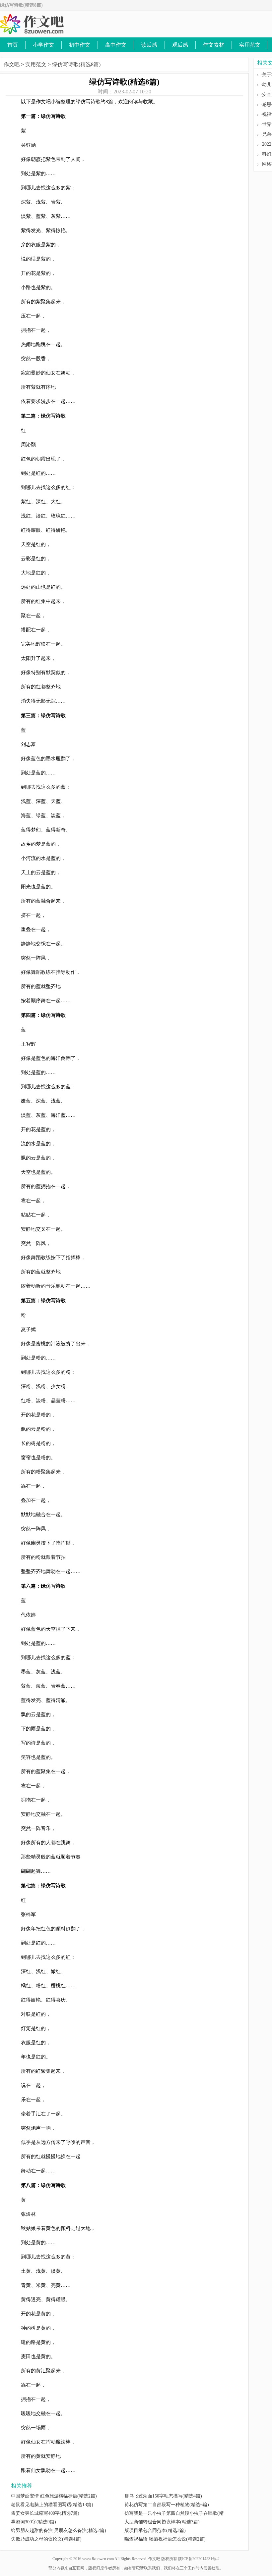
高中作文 (116, 45)
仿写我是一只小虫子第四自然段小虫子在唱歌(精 (174, 2513)
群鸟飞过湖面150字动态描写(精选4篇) (163, 2496)
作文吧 (12, 64)
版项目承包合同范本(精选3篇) (155, 2530)
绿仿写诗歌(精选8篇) (76, 64)
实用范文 (250, 45)
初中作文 (80, 45)
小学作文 (43, 45)
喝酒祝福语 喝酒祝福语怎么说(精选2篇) (165, 2539)
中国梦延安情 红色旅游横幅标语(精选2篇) (54, 2496)
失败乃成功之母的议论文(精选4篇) (46, 2539)
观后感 (180, 45)
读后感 (149, 45)
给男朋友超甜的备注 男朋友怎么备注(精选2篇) (59, 2530)
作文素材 (214, 45)
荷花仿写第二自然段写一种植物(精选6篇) (167, 2505)
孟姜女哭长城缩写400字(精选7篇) (45, 2513)
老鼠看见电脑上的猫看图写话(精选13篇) (52, 2505)
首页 (13, 45)
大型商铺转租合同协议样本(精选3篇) (162, 2522)
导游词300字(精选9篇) (34, 2522)
